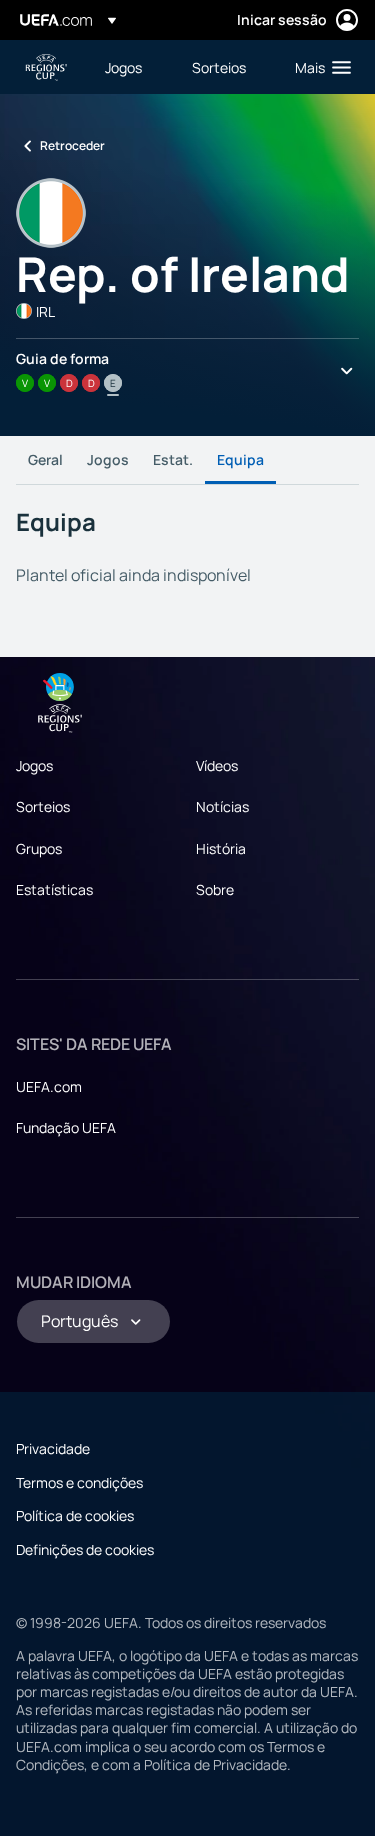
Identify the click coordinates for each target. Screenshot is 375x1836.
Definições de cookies (85, 1549)
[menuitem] (131, 67)
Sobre (215, 889)
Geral (45, 459)
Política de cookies (75, 1515)
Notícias (222, 806)
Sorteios (43, 806)
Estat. (173, 459)
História (221, 848)
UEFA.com (49, 1086)
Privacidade (53, 1448)
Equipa (240, 459)
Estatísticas (54, 889)
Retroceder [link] (72, 145)
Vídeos (217, 765)
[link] (123, 67)
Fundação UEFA (66, 1127)
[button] (318, 67)
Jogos (108, 459)
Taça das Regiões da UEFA (46, 67)
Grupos (39, 848)
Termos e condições (79, 1482)
